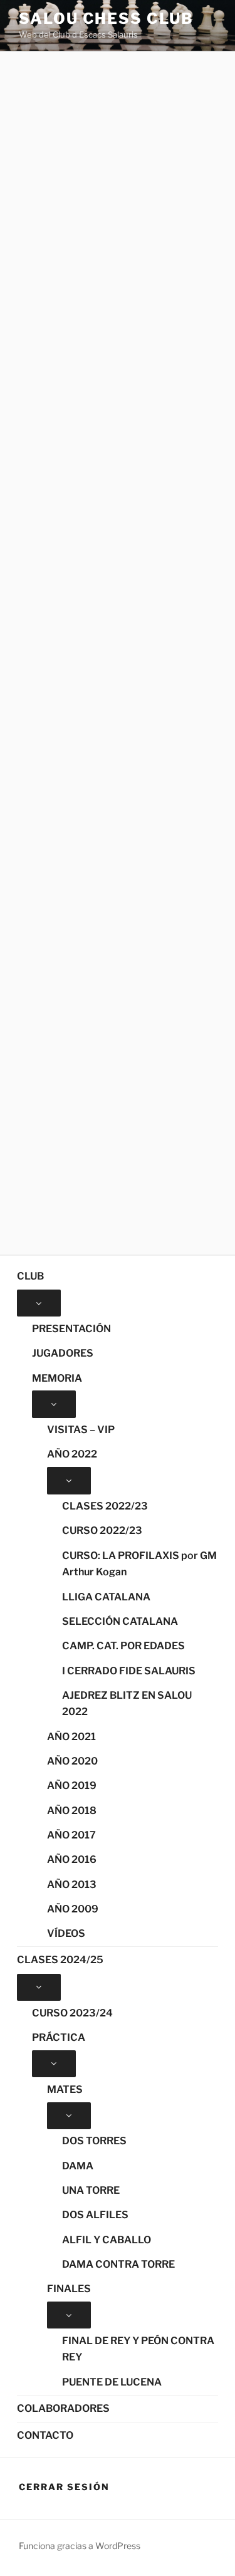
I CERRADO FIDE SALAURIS (129, 1671)
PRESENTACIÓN (71, 1329)
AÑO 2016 (72, 1859)
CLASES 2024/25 (60, 1960)
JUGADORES (63, 1353)
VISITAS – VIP (81, 1430)
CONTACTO (45, 2435)
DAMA (78, 2166)
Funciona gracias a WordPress (80, 2546)
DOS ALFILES (95, 2215)
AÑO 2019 (72, 1786)
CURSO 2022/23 (102, 1530)
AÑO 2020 (72, 1761)
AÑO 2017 (71, 1835)
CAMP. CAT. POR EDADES (123, 1646)
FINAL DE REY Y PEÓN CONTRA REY (138, 2349)
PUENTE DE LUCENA (112, 2382)
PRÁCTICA (59, 2037)
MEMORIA (57, 1378)
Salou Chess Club (106, 18)
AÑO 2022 (72, 1454)
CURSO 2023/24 (72, 2013)
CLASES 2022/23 (105, 1506)
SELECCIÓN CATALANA (120, 1621)
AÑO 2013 (72, 1885)
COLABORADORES (63, 2408)
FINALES (69, 2289)
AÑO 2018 (72, 1811)
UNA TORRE (91, 2190)
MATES (65, 2089)
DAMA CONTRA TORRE (118, 2264)
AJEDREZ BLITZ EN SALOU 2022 (127, 1704)
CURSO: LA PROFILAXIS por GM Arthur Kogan (139, 1564)
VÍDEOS (66, 1933)
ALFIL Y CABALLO (107, 2240)
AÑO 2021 (71, 1737)
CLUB (30, 1276)
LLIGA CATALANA (106, 1597)
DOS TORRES (94, 2141)
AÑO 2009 (73, 1909)
